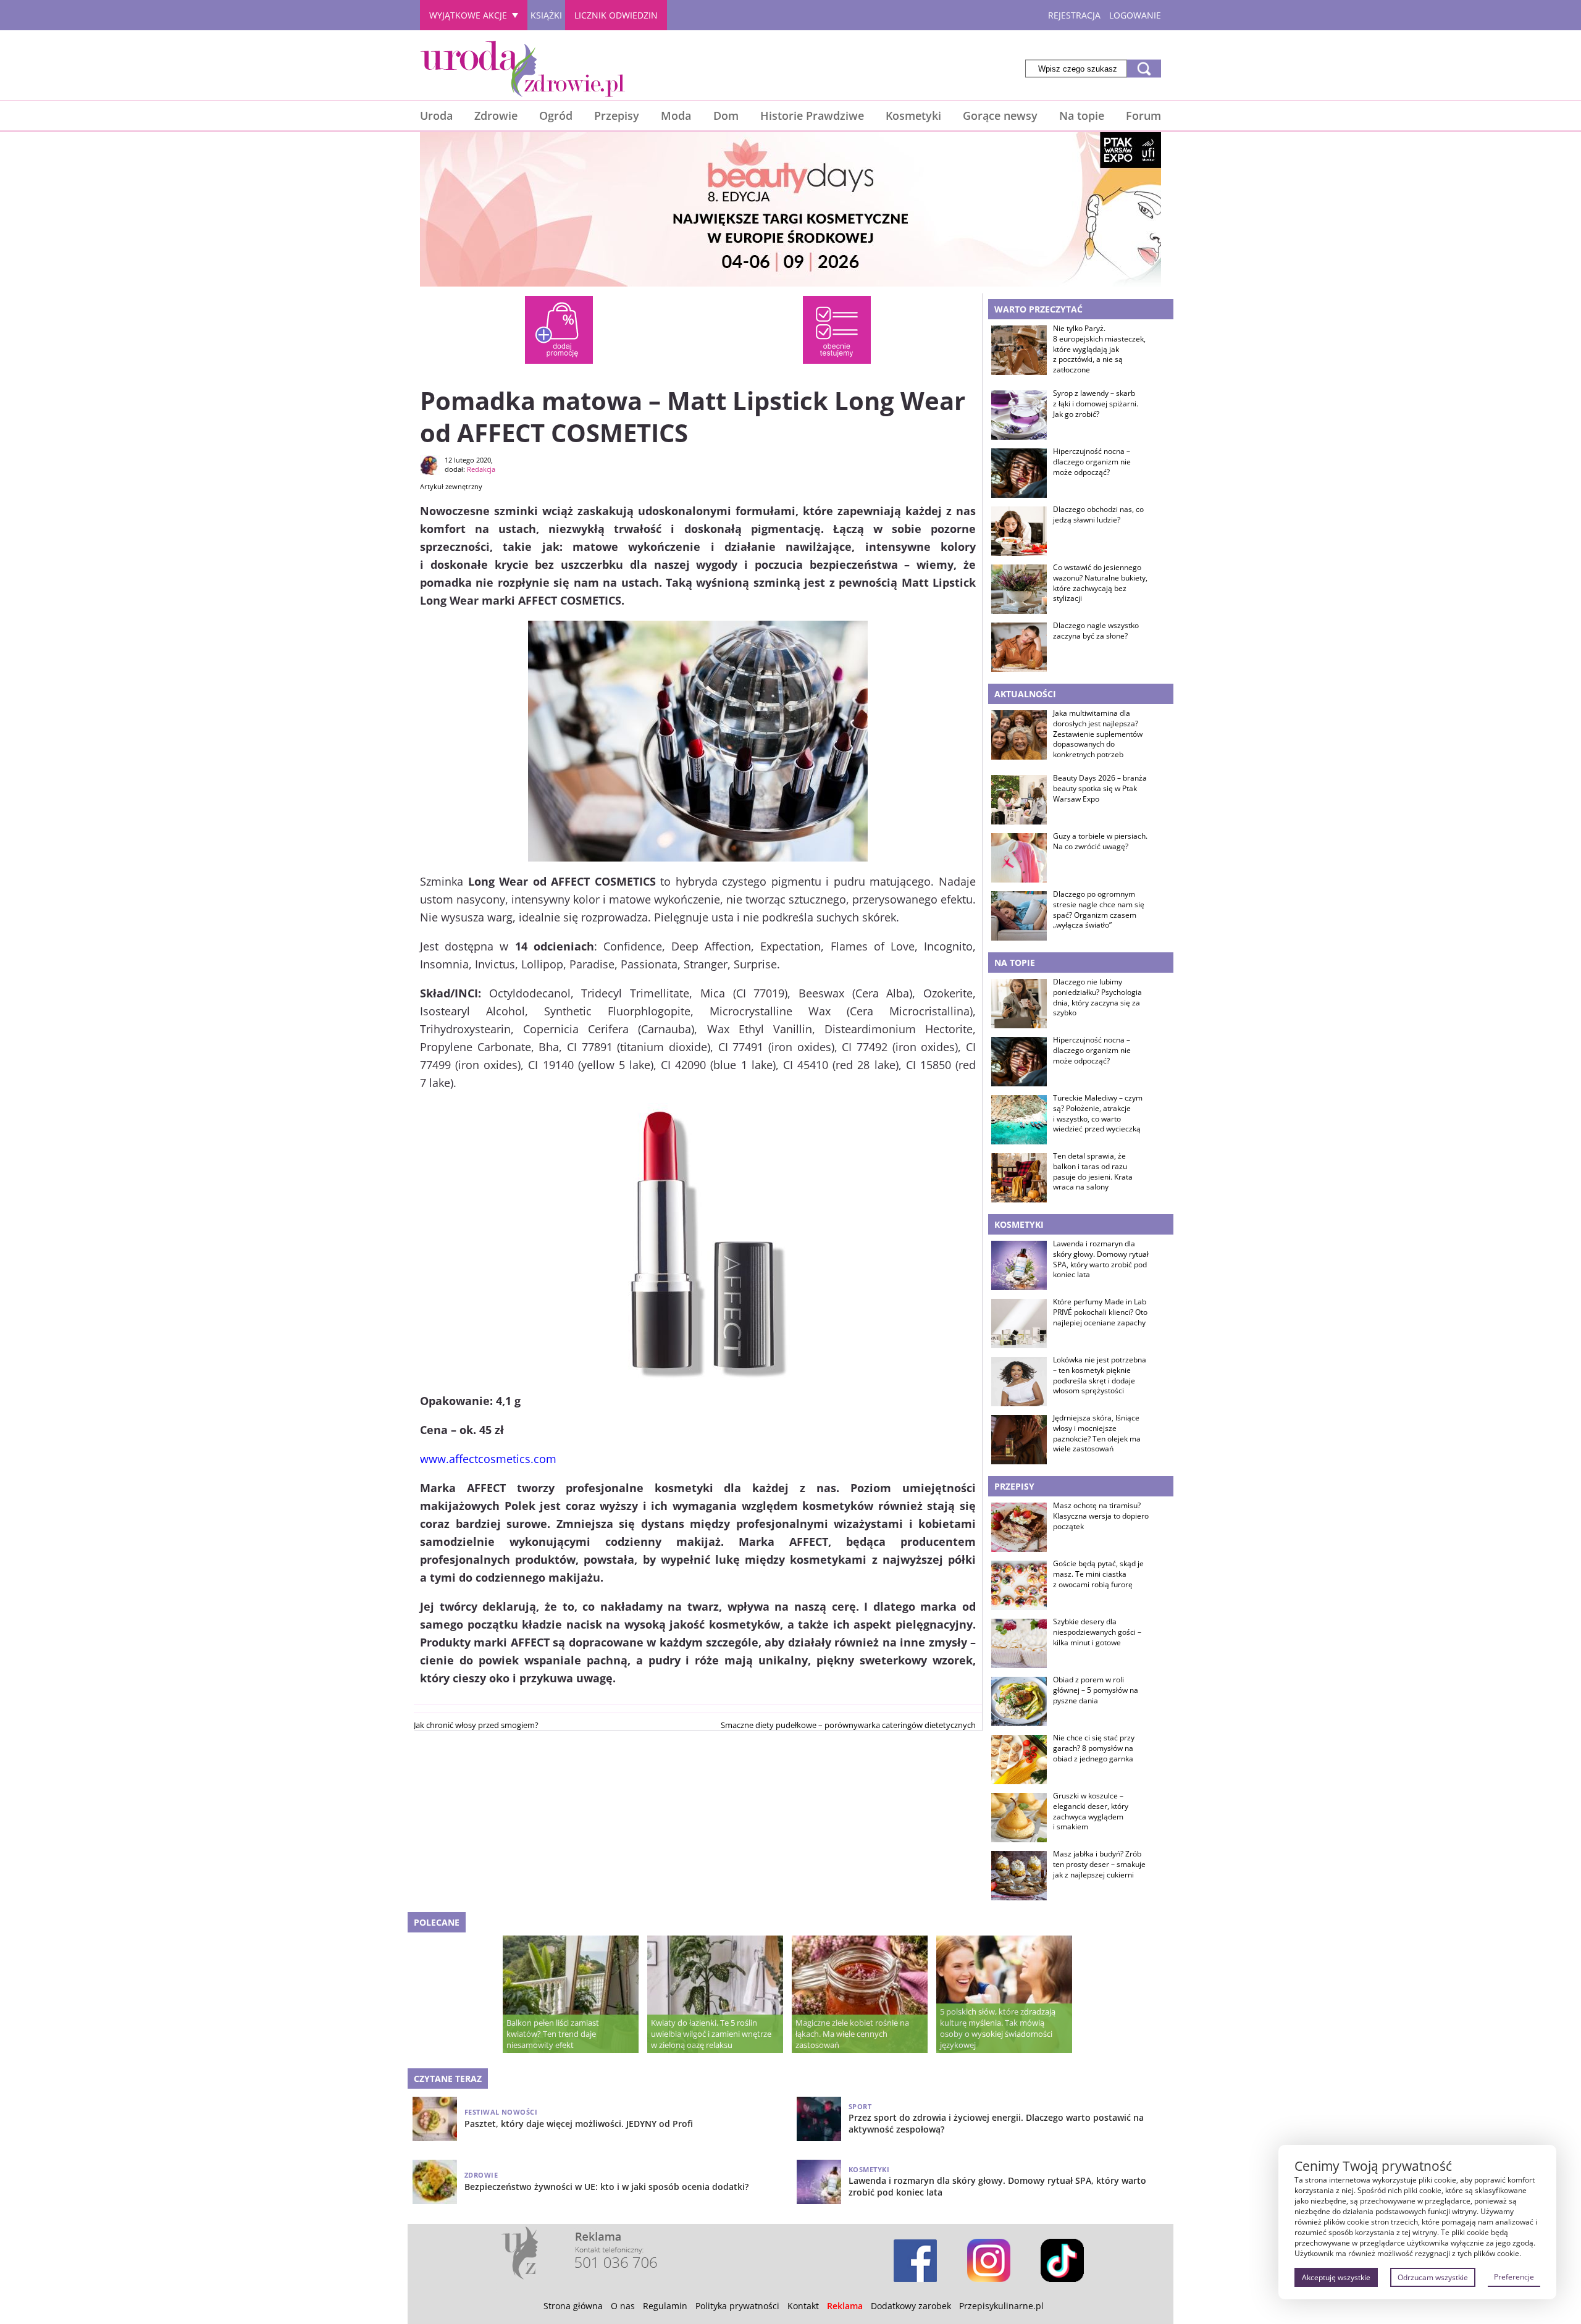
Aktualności (1025, 694)
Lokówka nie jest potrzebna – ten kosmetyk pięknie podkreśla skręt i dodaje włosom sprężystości (1100, 1375)
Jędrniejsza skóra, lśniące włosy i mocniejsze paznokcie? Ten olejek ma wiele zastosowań (1097, 1433)
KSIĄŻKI (546, 15)
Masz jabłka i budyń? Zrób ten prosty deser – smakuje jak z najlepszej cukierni (1099, 1865)
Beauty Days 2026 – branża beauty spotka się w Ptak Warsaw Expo (1100, 789)
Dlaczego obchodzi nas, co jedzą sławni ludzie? (1098, 515)
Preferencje (1514, 2277)
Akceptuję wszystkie (1336, 2277)
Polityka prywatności (737, 2306)
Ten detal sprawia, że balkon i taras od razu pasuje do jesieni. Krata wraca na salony (1093, 1172)
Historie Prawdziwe (812, 115)
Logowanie (1135, 15)
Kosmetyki (913, 115)
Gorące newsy (1000, 115)
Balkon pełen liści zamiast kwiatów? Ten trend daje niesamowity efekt (553, 2034)
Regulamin (665, 2306)
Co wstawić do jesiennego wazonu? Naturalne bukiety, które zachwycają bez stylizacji (1100, 583)
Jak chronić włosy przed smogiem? (476, 1725)
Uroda (436, 115)
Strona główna (573, 2306)
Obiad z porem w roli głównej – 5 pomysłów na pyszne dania (1096, 1690)
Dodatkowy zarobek (911, 2306)
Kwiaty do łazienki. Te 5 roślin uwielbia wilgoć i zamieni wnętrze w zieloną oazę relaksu (711, 2034)
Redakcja (481, 469)
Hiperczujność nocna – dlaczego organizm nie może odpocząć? (1092, 462)
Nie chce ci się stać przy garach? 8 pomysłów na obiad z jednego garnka (1094, 1748)
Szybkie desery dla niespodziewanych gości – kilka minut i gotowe (1097, 1632)
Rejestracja (1074, 15)
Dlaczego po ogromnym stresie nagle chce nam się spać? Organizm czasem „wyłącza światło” (1099, 910)
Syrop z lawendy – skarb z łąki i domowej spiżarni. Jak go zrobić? (1096, 404)
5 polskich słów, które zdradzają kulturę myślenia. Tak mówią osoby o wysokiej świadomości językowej (998, 2028)
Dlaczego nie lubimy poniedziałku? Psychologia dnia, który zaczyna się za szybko (1097, 997)
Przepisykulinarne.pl (1001, 2306)
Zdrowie (496, 115)
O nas (623, 2306)
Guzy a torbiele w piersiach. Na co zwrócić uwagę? (1100, 841)
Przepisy (617, 115)
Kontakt (803, 2306)
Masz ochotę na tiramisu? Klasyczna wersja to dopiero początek (1101, 1516)
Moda (676, 115)
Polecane (437, 1922)
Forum (1143, 115)
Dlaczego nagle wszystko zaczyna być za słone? (1096, 631)
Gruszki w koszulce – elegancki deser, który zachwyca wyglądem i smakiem (1091, 1811)
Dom (726, 115)
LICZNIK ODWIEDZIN (616, 15)
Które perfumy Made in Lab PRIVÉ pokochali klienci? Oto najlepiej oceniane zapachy (1100, 1312)
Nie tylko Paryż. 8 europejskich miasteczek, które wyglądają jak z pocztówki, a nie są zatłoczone (1099, 349)
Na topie (1082, 115)
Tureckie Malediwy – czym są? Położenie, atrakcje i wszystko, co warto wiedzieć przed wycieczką (1098, 1114)
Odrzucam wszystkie (1433, 2277)
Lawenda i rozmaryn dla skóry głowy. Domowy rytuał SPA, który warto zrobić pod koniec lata (1101, 1259)
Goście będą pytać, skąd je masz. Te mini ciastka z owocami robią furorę (1098, 1574)
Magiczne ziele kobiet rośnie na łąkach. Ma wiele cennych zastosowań (852, 2034)
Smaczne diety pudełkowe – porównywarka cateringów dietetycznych (848, 1725)
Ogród (556, 115)
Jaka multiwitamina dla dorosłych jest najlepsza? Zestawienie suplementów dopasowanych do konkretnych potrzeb (1098, 734)
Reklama (845, 2306)
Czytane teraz (448, 2079)
